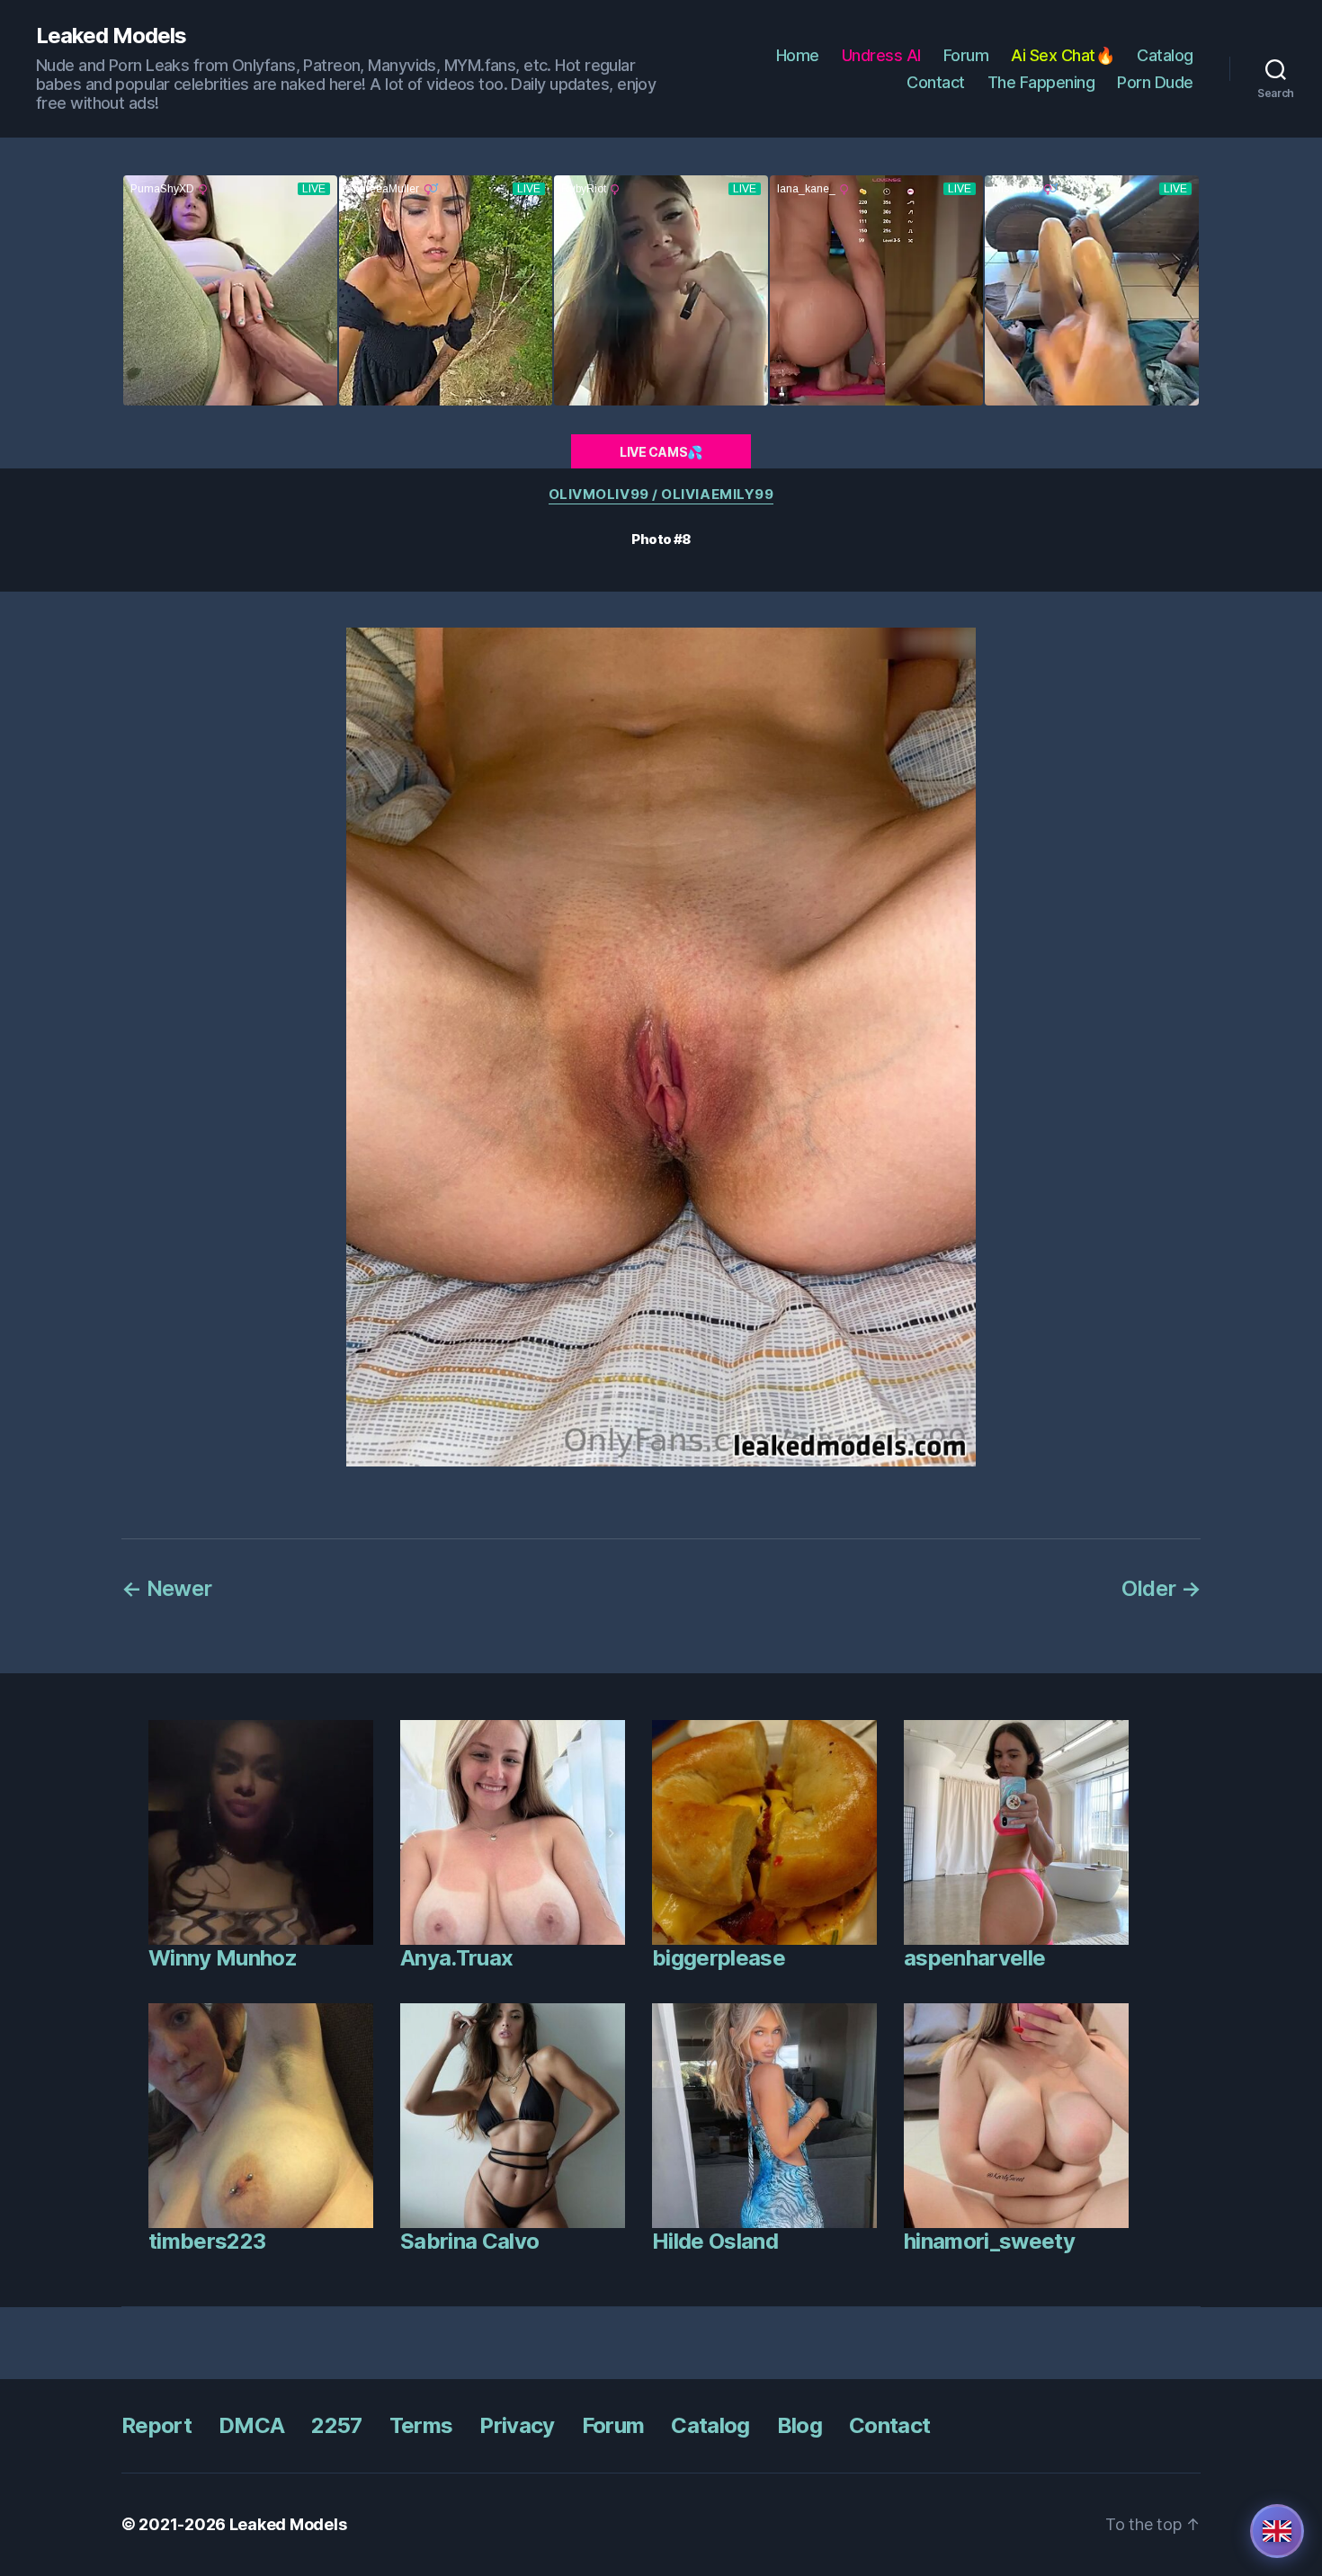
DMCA (251, 2425)
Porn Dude (1155, 82)
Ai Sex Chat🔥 (1063, 55)
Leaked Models (111, 36)
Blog (799, 2425)
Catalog (1165, 55)
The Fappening (1041, 82)
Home (798, 55)
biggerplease (719, 1958)
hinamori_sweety (989, 2241)
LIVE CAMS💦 (661, 452)
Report (156, 2425)
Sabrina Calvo (469, 2241)
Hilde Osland (715, 2241)
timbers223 (207, 2241)
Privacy (517, 2425)
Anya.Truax (456, 1958)
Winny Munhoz (223, 1958)
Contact (936, 82)
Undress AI (881, 55)
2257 (336, 2425)
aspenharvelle (974, 1958)
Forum (966, 55)
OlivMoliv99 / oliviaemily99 (661, 495)
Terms (421, 2425)
